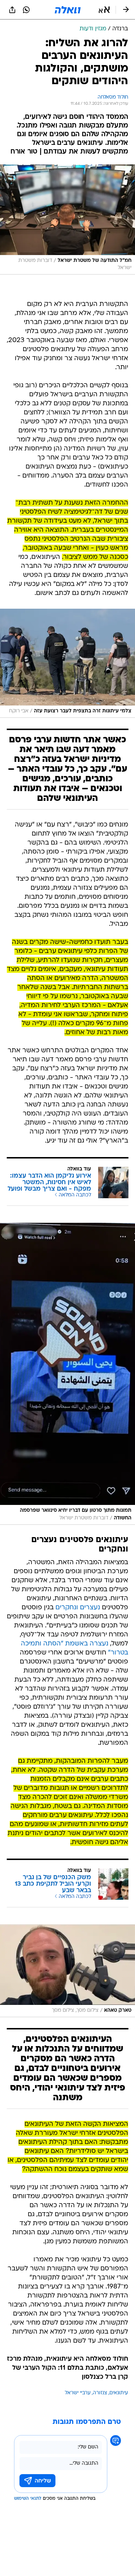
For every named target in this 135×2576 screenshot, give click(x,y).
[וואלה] (68, 10)
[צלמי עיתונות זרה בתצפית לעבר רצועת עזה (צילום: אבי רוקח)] (67, 663)
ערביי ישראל (78, 2393)
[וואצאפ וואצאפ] (26, 10)
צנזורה (100, 2393)
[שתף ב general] (12, 10)
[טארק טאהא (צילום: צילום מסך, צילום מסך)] (67, 1971)
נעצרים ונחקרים (78, 1608)
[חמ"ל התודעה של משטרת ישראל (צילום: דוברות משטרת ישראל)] (67, 219)
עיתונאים (119, 2393)
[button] (104, 10)
